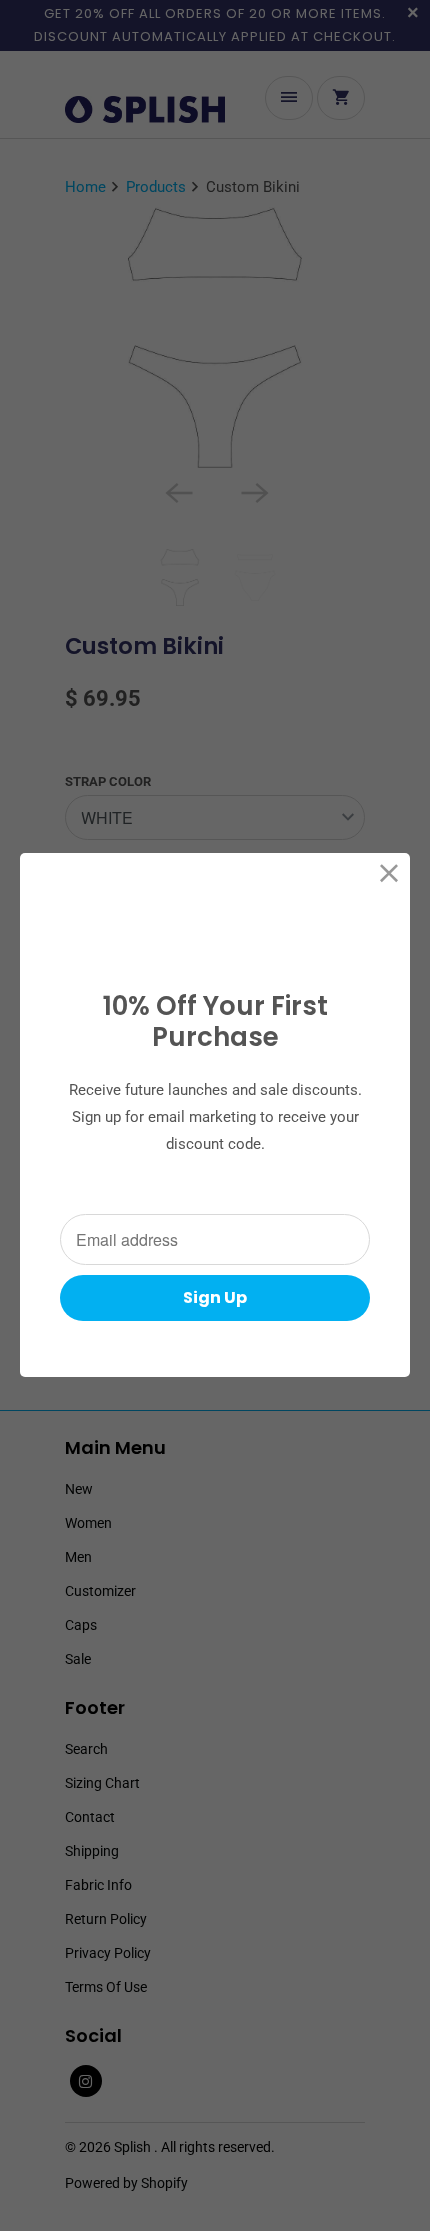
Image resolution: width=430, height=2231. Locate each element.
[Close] (389, 873)
